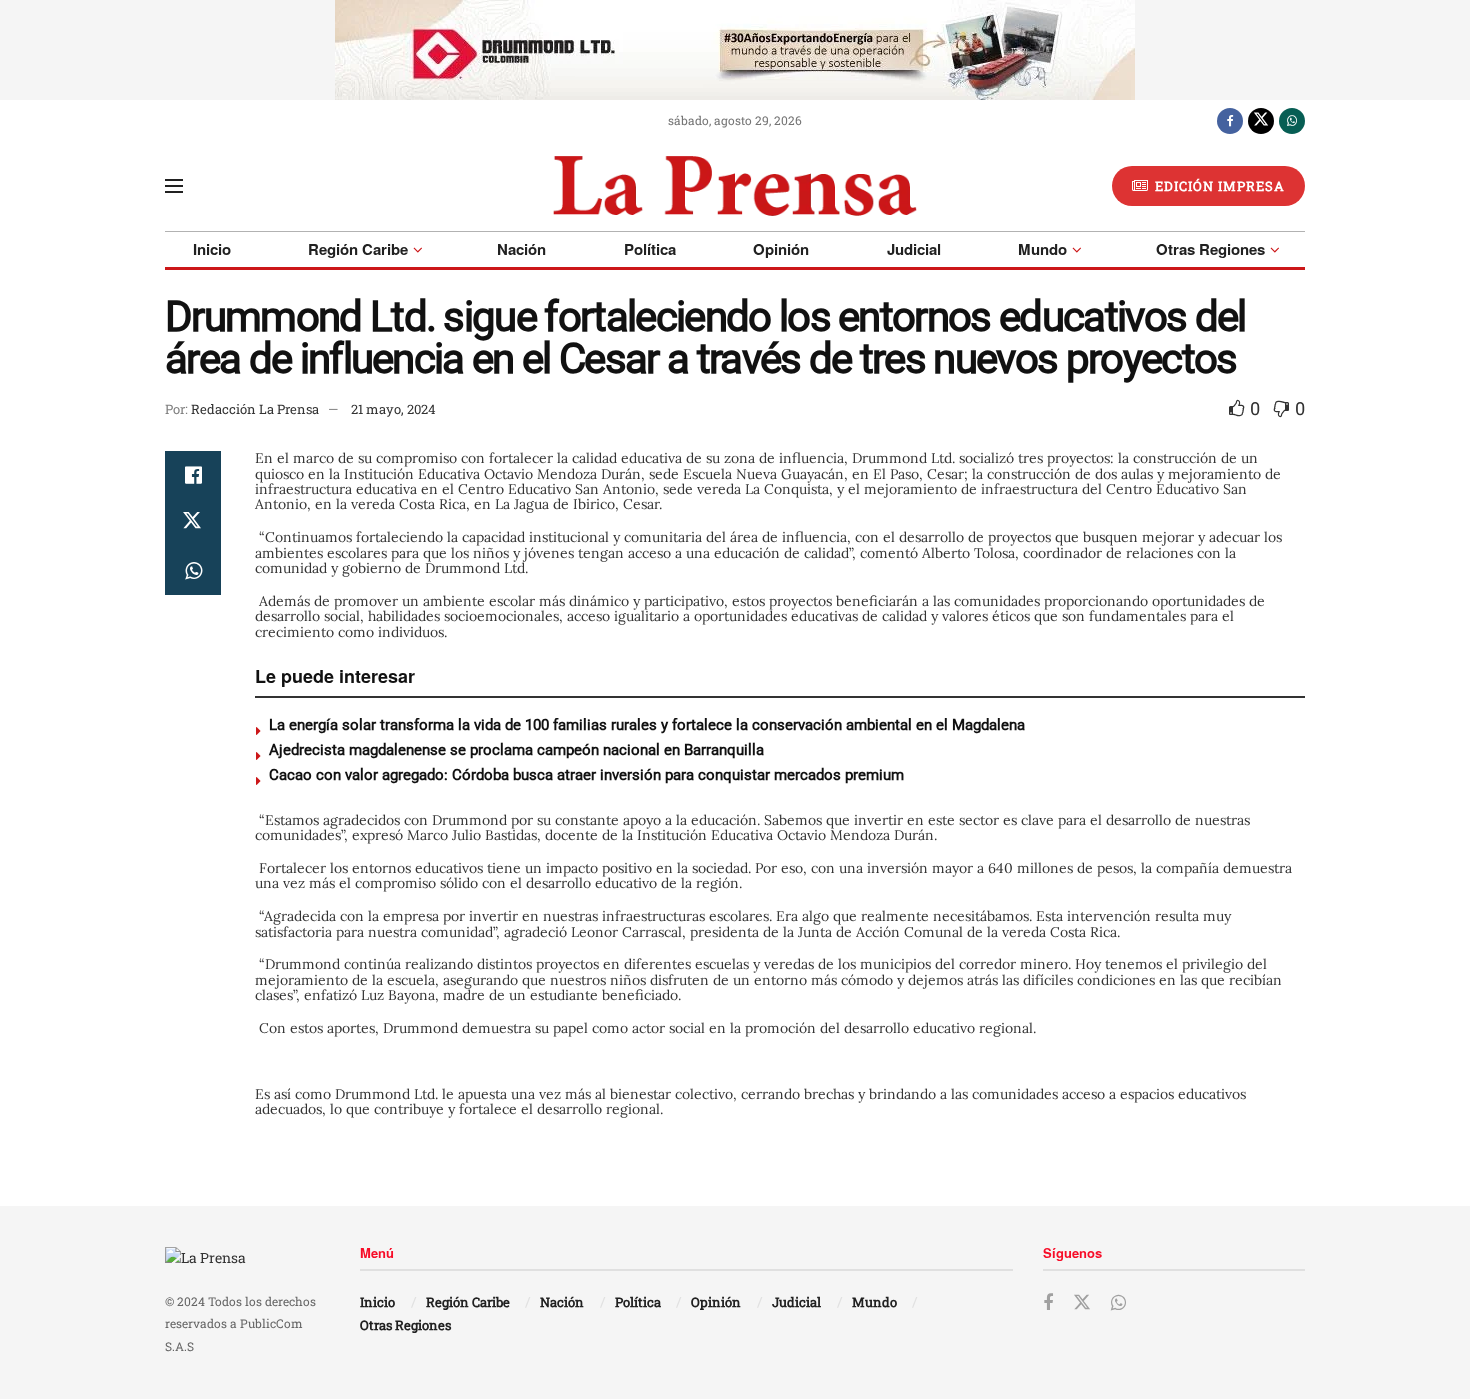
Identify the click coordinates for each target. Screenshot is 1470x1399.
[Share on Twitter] (193, 523)
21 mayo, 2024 (393, 409)
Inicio (212, 249)
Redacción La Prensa (255, 409)
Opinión (781, 249)
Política (650, 249)
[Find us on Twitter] (1261, 120)
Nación (521, 249)
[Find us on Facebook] (1230, 120)
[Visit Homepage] (734, 186)
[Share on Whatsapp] (193, 571)
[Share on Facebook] (193, 475)
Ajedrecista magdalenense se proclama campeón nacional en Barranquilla (516, 750)
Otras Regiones (1210, 249)
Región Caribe (358, 249)
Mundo (1042, 249)
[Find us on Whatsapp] (1292, 120)
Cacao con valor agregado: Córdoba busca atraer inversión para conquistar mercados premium (590, 775)
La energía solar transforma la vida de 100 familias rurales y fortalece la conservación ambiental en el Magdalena (647, 725)
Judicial (914, 249)
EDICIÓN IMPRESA (1218, 186)
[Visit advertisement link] (735, 50)
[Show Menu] (174, 186)
